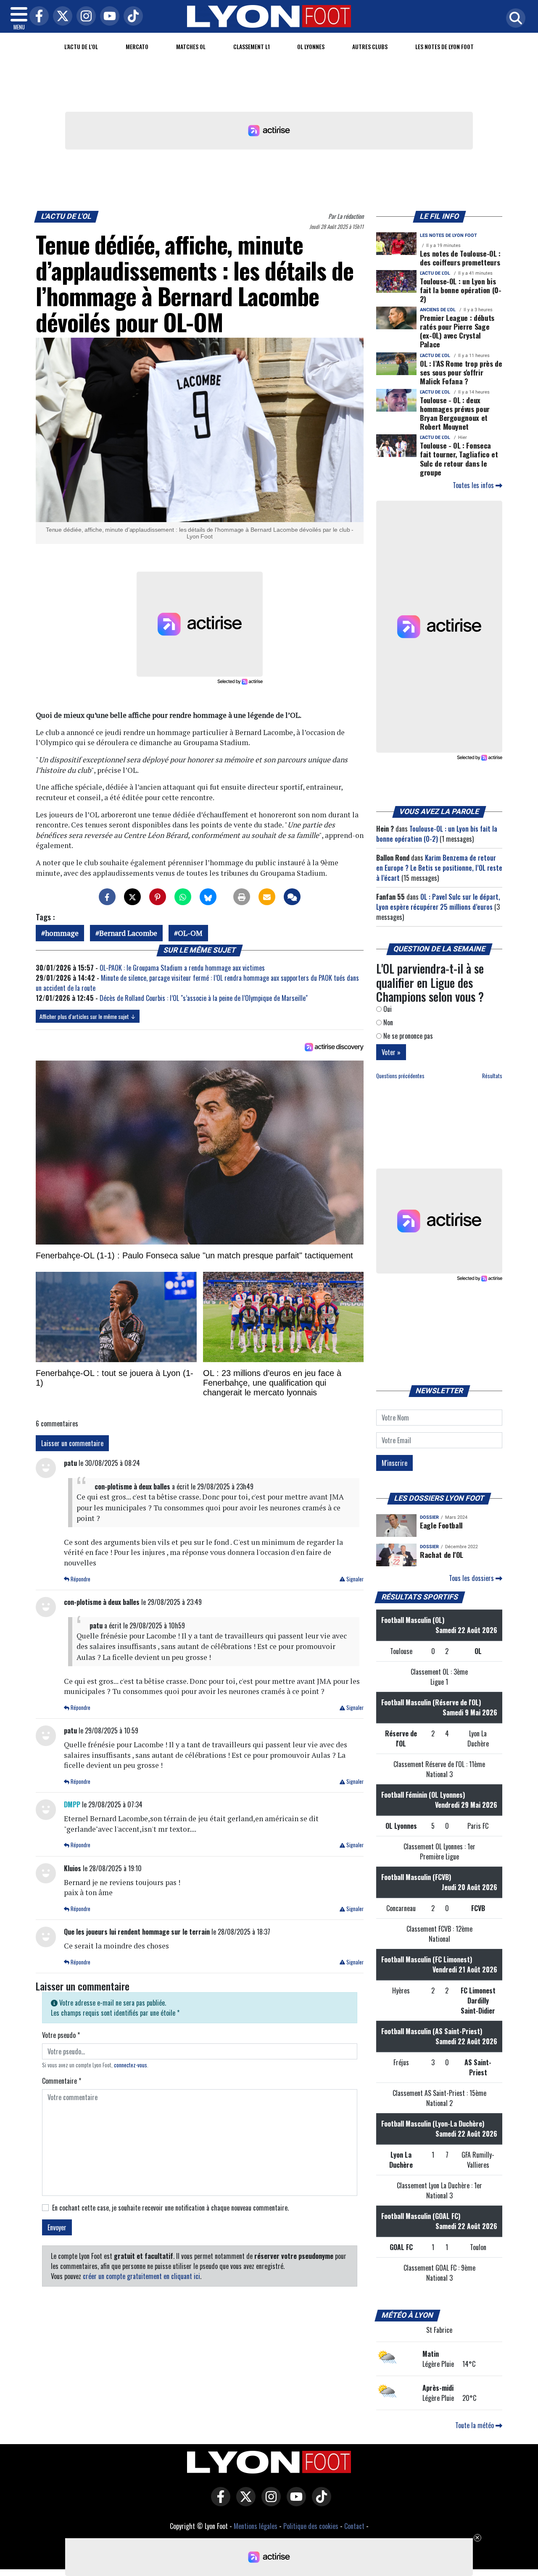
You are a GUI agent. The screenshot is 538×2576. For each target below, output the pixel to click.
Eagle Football (441, 1525)
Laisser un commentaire (72, 1443)
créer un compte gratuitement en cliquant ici (141, 2276)
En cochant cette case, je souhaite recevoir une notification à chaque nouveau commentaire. (170, 2208)
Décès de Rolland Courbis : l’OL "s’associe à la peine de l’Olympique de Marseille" (204, 998)
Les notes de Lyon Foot (448, 235)
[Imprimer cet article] (242, 897)
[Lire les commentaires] (292, 897)
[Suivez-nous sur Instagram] (269, 2502)
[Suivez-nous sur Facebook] (219, 2502)
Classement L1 (252, 46)
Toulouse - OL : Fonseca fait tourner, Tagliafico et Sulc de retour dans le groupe (459, 458)
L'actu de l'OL (81, 46)
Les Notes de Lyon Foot (444, 46)
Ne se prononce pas (407, 1036)
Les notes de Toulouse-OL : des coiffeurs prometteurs (460, 258)
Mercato (137, 46)
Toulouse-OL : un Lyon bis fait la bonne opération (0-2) (461, 290)
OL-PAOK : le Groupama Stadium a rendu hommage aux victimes (182, 968)
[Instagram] (84, 17)
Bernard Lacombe (128, 933)
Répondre (80, 1579)
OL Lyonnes (311, 46)
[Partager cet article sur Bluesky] (208, 897)
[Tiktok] (131, 17)
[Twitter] (61, 17)
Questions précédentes (400, 1076)
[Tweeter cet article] (132, 897)
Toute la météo (475, 2425)
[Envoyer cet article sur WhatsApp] (183, 897)
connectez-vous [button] (131, 2065)
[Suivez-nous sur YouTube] (294, 2502)
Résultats (492, 1076)
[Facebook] (37, 17)
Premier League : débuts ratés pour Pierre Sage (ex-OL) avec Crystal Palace (457, 331)
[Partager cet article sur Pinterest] (158, 897)
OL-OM (190, 933)
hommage (62, 933)
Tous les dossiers (472, 1578)
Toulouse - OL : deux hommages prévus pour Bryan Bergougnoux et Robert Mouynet (455, 413)
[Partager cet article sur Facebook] (107, 897)
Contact (354, 2526)
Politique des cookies (311, 2526)
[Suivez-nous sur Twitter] (244, 2502)
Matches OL (191, 46)
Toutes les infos (474, 485)
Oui (387, 1009)
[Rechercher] (514, 19)
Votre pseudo (61, 2035)
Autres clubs (370, 46)
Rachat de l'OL (442, 1555)
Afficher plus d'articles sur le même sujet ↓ (88, 1016)
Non (387, 1022)
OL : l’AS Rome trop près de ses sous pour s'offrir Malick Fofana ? (461, 372)
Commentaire (62, 2081)
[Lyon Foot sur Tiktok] (319, 2502)
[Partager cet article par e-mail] (267, 897)
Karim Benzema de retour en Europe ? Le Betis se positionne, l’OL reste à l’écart (439, 868)
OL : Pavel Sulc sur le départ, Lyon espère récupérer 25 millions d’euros (438, 902)
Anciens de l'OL (438, 310)
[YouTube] (108, 17)
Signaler (354, 1579)
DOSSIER (429, 1517)
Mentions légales (256, 2526)
